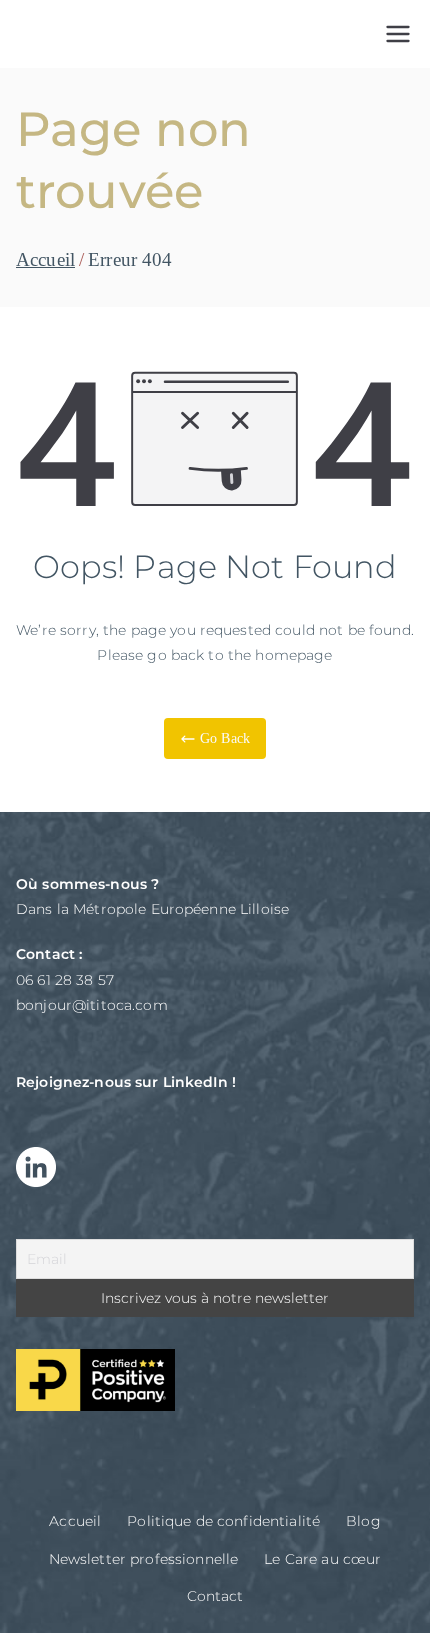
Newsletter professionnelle (144, 1559)
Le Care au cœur (322, 1559)
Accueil (75, 1521)
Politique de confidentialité (223, 1521)
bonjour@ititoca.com (92, 1005)
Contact (215, 1596)
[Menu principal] (398, 34)
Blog (363, 1521)
